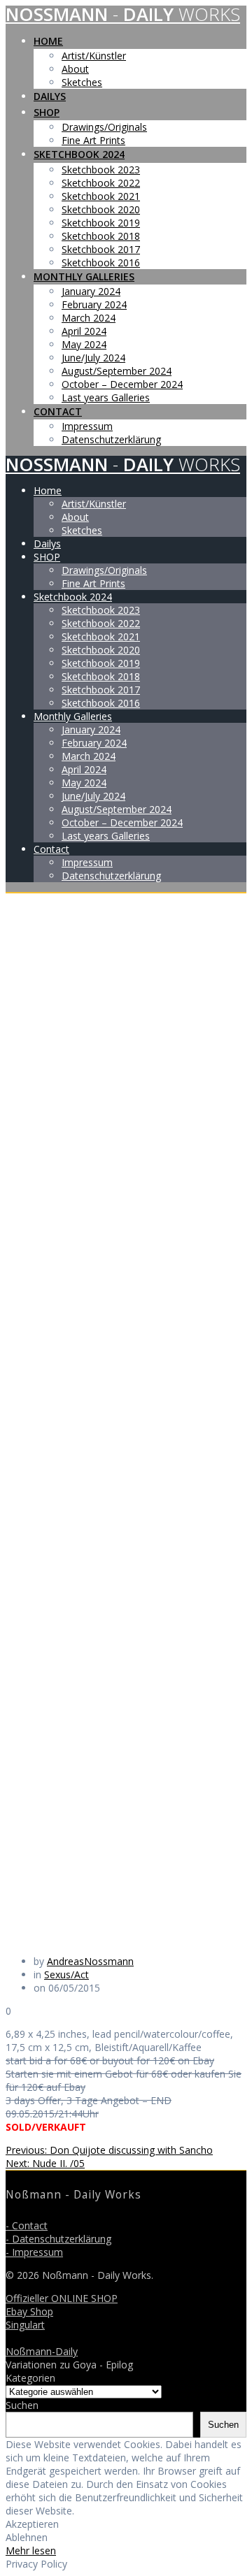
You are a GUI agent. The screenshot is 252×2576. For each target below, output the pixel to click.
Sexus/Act (66, 1974)
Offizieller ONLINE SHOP (62, 2298)
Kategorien (30, 2378)
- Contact (27, 2225)
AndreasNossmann (90, 1961)
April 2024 (84, 331)
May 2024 (84, 344)
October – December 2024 (122, 384)
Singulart (25, 2325)
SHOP (47, 112)
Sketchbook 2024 (79, 154)
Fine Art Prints (93, 140)
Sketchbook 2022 (101, 183)
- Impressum (34, 2252)
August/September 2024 (117, 371)
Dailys (50, 96)
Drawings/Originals (104, 127)
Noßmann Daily (123, 14)
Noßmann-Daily (42, 2351)
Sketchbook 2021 (101, 196)
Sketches (82, 82)
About (75, 69)
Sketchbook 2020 (101, 209)
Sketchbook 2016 (101, 262)
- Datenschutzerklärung (58, 2239)
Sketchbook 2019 (101, 223)
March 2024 (89, 318)
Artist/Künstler (94, 56)
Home (48, 41)
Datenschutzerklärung (111, 439)
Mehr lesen (31, 2550)
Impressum (87, 426)
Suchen (22, 2405)
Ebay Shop (29, 2311)
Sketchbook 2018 (101, 236)
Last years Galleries (106, 397)
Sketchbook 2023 (101, 170)
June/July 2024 (93, 358)
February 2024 (94, 304)
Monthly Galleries (84, 276)
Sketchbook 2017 (101, 249)
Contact (58, 411)
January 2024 (91, 291)
